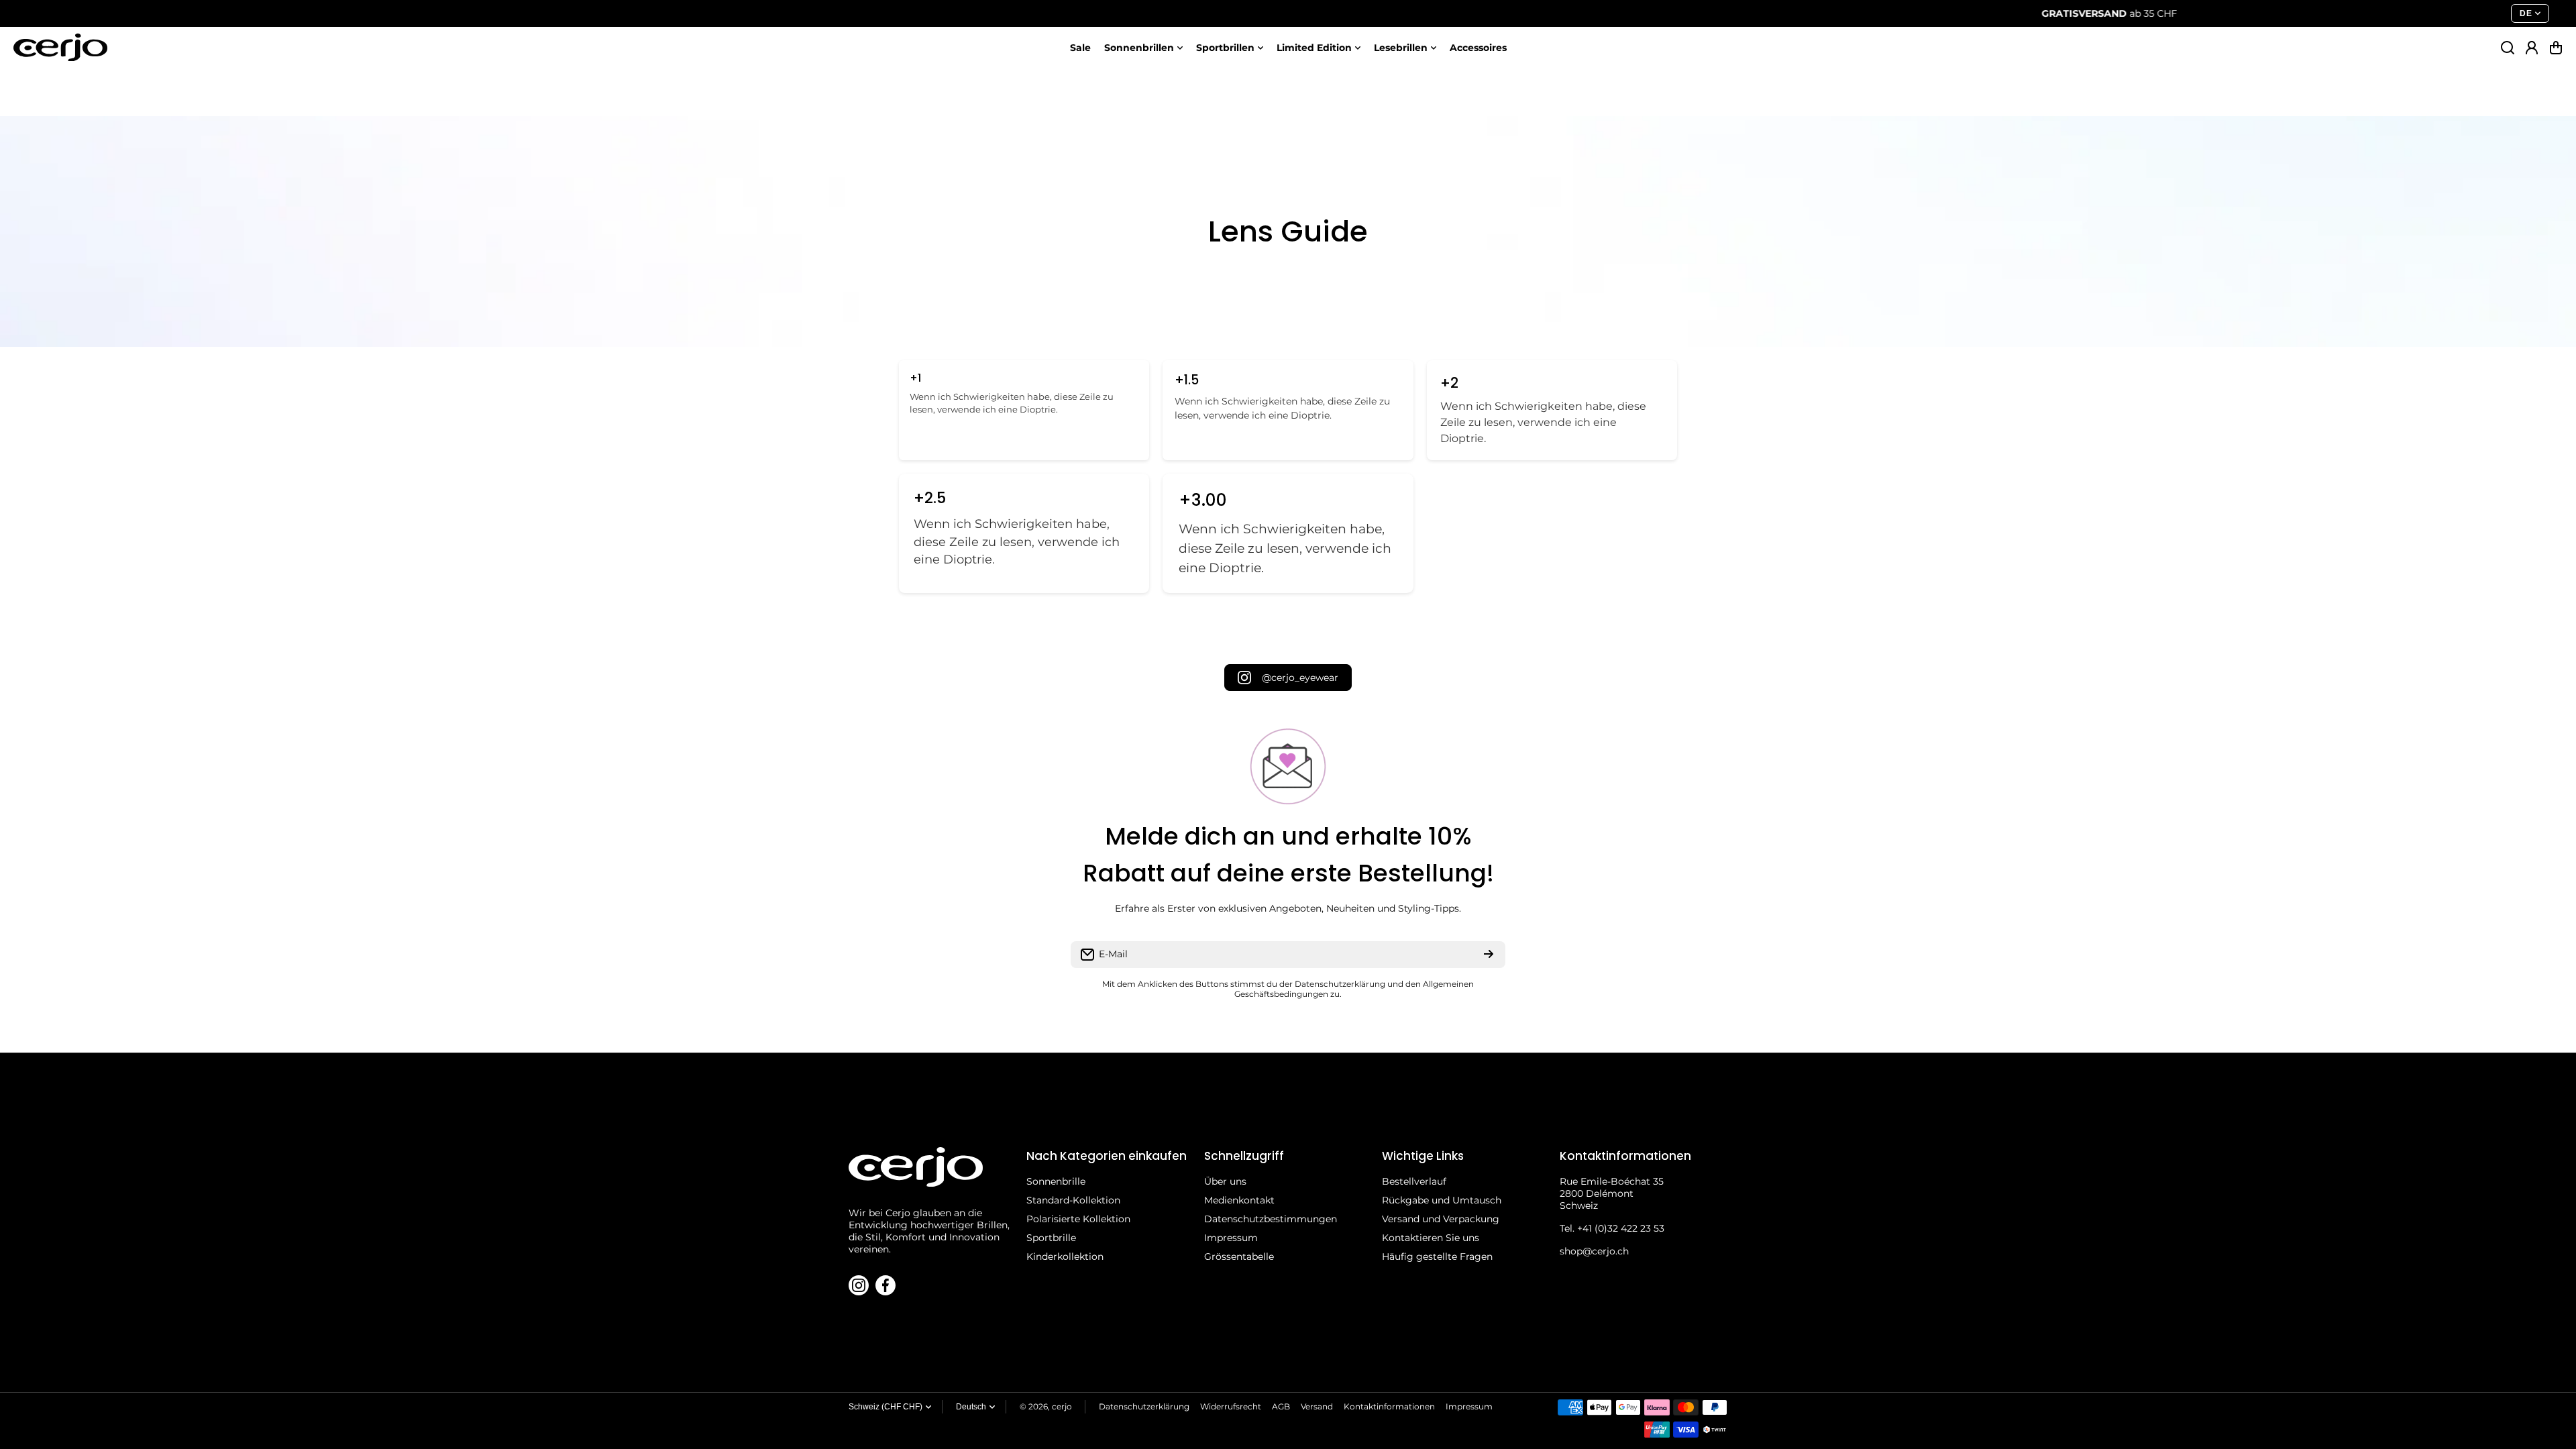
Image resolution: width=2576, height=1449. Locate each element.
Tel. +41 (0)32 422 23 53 (1612, 1228)
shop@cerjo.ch (1594, 1251)
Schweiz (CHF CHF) (885, 1407)
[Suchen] (2508, 48)
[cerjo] (60, 47)
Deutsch (971, 1407)
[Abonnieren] (1489, 955)
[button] (2556, 48)
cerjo (1062, 1406)
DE (2526, 13)
